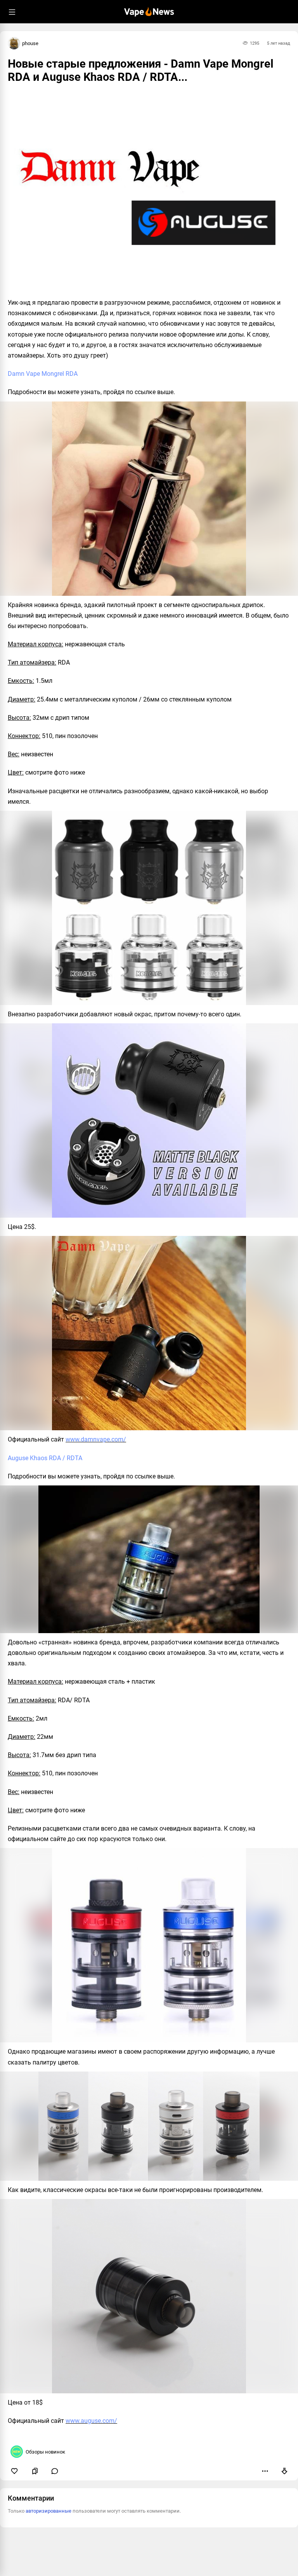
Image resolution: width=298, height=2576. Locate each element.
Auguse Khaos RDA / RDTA (45, 1458)
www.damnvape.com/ (96, 1439)
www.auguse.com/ (91, 2421)
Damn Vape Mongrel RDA (43, 374)
